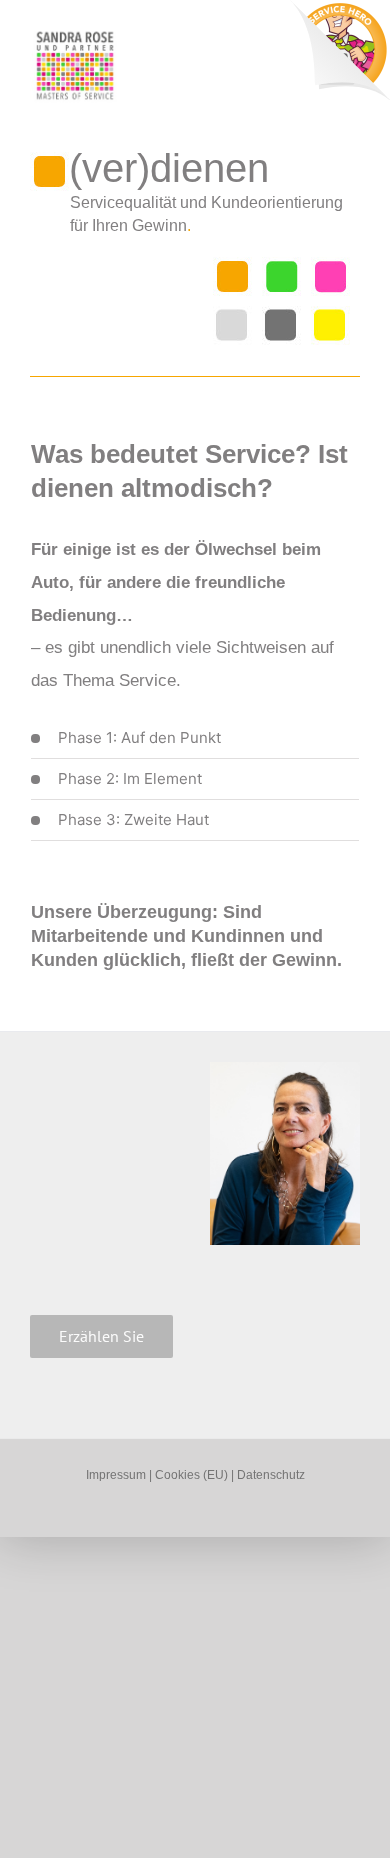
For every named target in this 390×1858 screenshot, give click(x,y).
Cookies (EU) (193, 1475)
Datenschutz (271, 1475)
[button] (195, 738)
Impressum (116, 1475)
